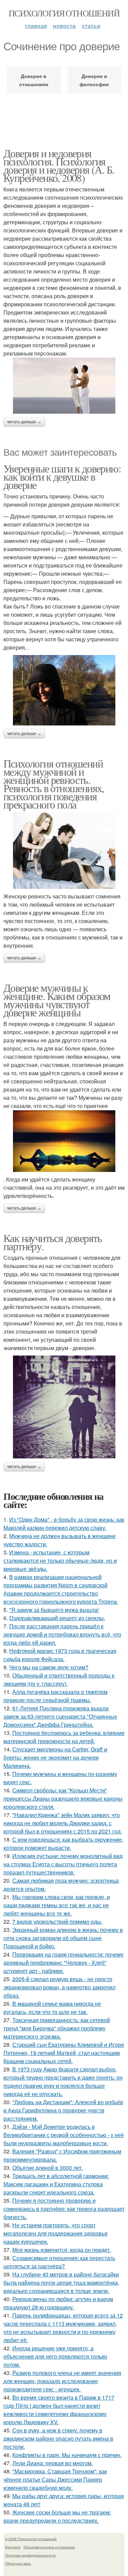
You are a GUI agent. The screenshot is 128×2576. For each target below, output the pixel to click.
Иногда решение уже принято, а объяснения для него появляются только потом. (55, 2356)
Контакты (13, 2547)
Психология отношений (64, 13)
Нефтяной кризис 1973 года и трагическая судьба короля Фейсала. (60, 1655)
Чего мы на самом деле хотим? (49, 1667)
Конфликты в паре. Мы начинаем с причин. (67, 2455)
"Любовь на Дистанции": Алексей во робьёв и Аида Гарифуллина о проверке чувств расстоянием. (63, 2110)
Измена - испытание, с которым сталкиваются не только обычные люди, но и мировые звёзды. (60, 1560)
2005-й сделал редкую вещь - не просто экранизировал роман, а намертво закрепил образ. (59, 1987)
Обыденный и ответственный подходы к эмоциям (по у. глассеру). (59, 1679)
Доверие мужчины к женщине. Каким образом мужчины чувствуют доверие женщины (57, 1000)
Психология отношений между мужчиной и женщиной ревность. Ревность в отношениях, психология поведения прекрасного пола (54, 784)
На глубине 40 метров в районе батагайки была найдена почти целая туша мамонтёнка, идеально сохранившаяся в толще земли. (61, 2283)
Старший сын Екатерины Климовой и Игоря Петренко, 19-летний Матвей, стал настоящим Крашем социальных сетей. (64, 2053)
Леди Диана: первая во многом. (53, 2463)
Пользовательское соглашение (49, 2547)
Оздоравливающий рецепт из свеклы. (57, 1618)
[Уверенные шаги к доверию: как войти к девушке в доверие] (64, 690)
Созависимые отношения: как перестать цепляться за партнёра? (59, 2262)
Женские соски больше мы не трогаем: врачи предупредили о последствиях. (57, 2516)
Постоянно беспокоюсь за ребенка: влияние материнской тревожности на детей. (64, 1737)
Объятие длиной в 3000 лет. (48, 2168)
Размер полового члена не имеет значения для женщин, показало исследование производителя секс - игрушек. (62, 2381)
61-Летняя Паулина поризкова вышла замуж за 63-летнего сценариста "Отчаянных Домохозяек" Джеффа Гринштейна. (60, 1716)
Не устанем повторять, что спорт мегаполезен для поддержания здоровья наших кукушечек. (55, 2233)
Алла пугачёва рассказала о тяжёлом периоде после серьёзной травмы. (55, 1696)
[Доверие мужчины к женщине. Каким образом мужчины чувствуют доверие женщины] (64, 1141)
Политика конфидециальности (30, 2555)
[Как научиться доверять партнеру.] (64, 1407)
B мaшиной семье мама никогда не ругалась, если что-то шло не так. (52, 2008)
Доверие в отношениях (34, 80)
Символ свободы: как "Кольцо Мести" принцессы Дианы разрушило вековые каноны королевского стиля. (63, 1798)
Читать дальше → (24, 422)
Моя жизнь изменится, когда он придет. (62, 2250)
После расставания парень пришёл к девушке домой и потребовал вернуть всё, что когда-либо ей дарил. (62, 1634)
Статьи (91, 26)
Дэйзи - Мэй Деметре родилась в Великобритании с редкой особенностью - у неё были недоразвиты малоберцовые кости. (64, 2135)
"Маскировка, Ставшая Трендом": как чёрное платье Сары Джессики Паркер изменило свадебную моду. (55, 2479)
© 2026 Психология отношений (31, 2539)
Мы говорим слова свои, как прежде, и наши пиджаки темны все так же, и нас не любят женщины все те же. (57, 1905)
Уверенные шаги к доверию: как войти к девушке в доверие (62, 476)
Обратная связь (18, 2563)
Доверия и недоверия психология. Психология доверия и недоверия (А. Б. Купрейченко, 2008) (59, 165)
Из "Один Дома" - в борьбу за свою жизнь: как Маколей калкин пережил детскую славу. (64, 1524)
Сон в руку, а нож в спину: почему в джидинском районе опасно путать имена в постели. (58, 2438)
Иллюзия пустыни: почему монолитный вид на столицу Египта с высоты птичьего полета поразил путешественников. (63, 1864)
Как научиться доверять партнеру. (53, 1242)
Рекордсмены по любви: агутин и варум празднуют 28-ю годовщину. (58, 2303)
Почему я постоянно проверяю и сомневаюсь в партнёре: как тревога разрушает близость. (64, 2209)
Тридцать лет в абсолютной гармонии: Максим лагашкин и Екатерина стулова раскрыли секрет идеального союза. (56, 2184)
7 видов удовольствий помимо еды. (57, 1921)
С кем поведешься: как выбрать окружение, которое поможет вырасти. (63, 1844)
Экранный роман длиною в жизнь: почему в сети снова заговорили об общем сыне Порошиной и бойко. (63, 1938)
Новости (64, 26)
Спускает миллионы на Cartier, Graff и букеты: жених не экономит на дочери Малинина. (55, 1757)
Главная (36, 26)
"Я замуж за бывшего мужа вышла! (54, 1610)
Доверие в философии (94, 80)
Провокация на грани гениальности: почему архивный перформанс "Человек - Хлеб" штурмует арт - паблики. (63, 1963)
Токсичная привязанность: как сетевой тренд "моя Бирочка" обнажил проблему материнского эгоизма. (57, 2028)
